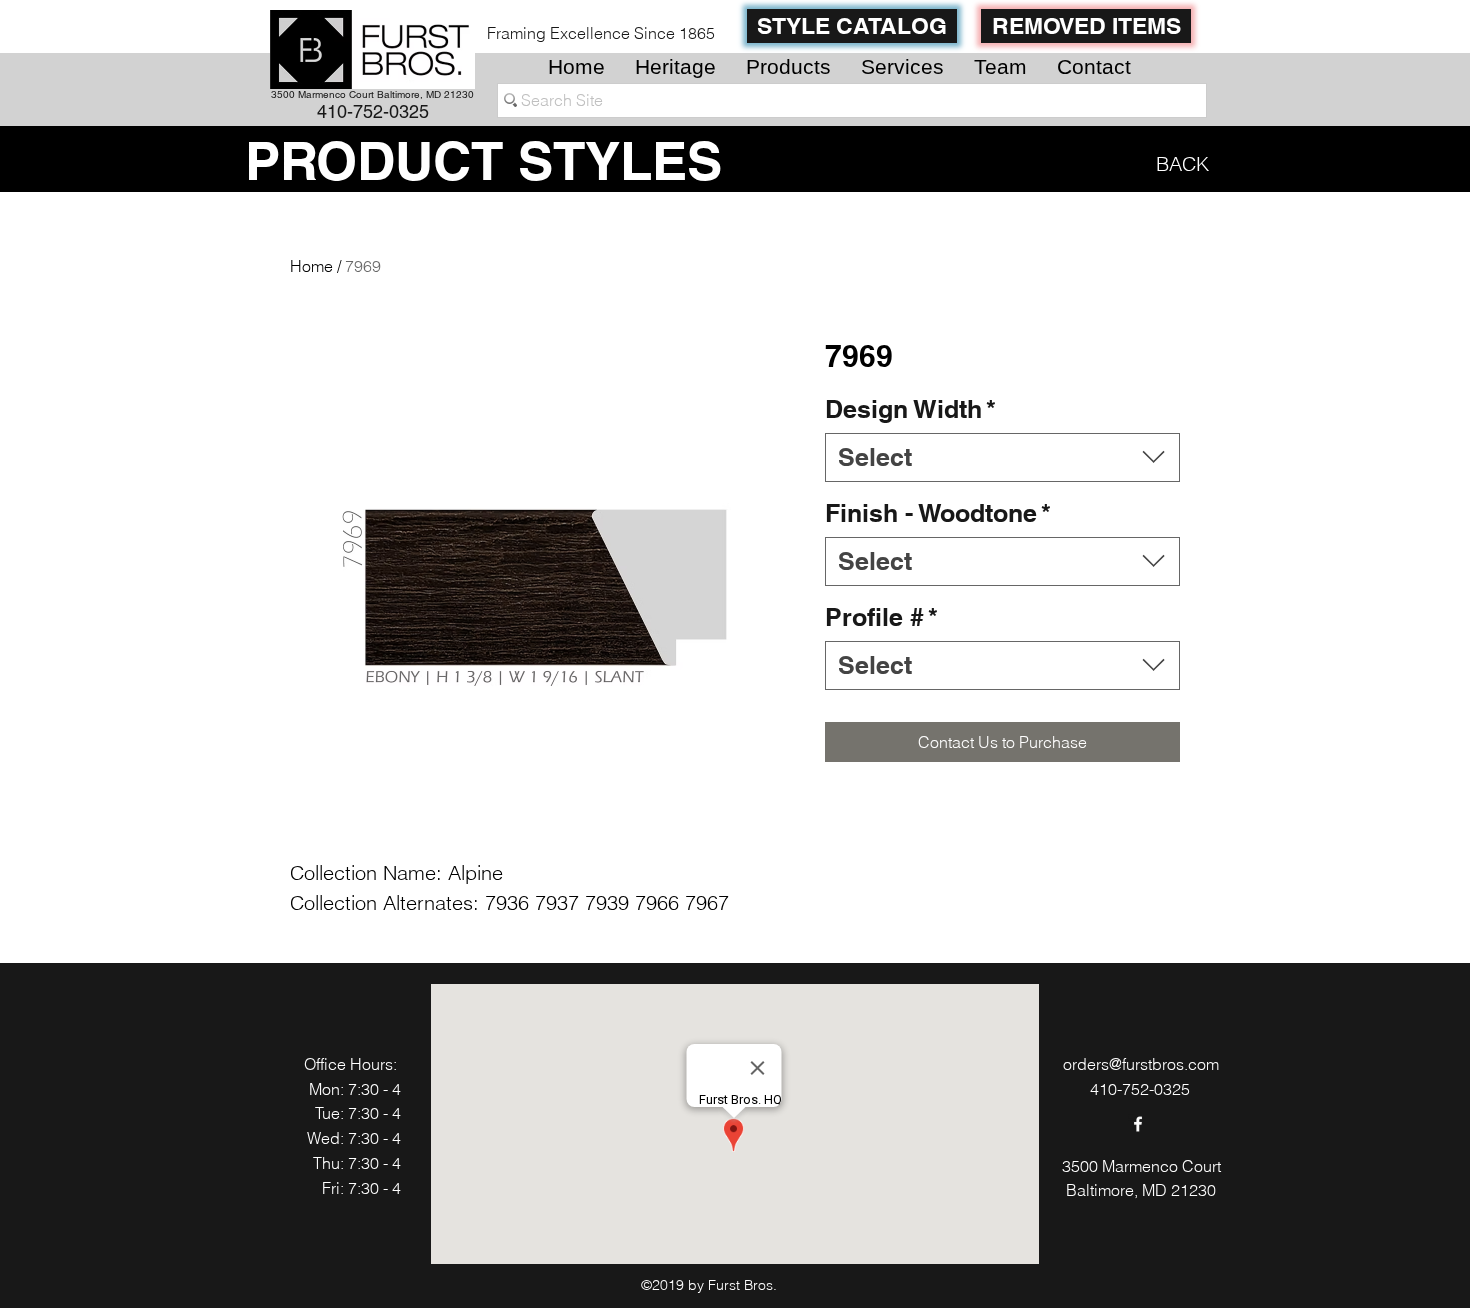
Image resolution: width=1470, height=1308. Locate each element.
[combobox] (1002, 457)
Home (311, 266)
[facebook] (1138, 1124)
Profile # (881, 617)
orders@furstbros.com (1141, 1064)
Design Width (910, 409)
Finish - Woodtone (938, 513)
